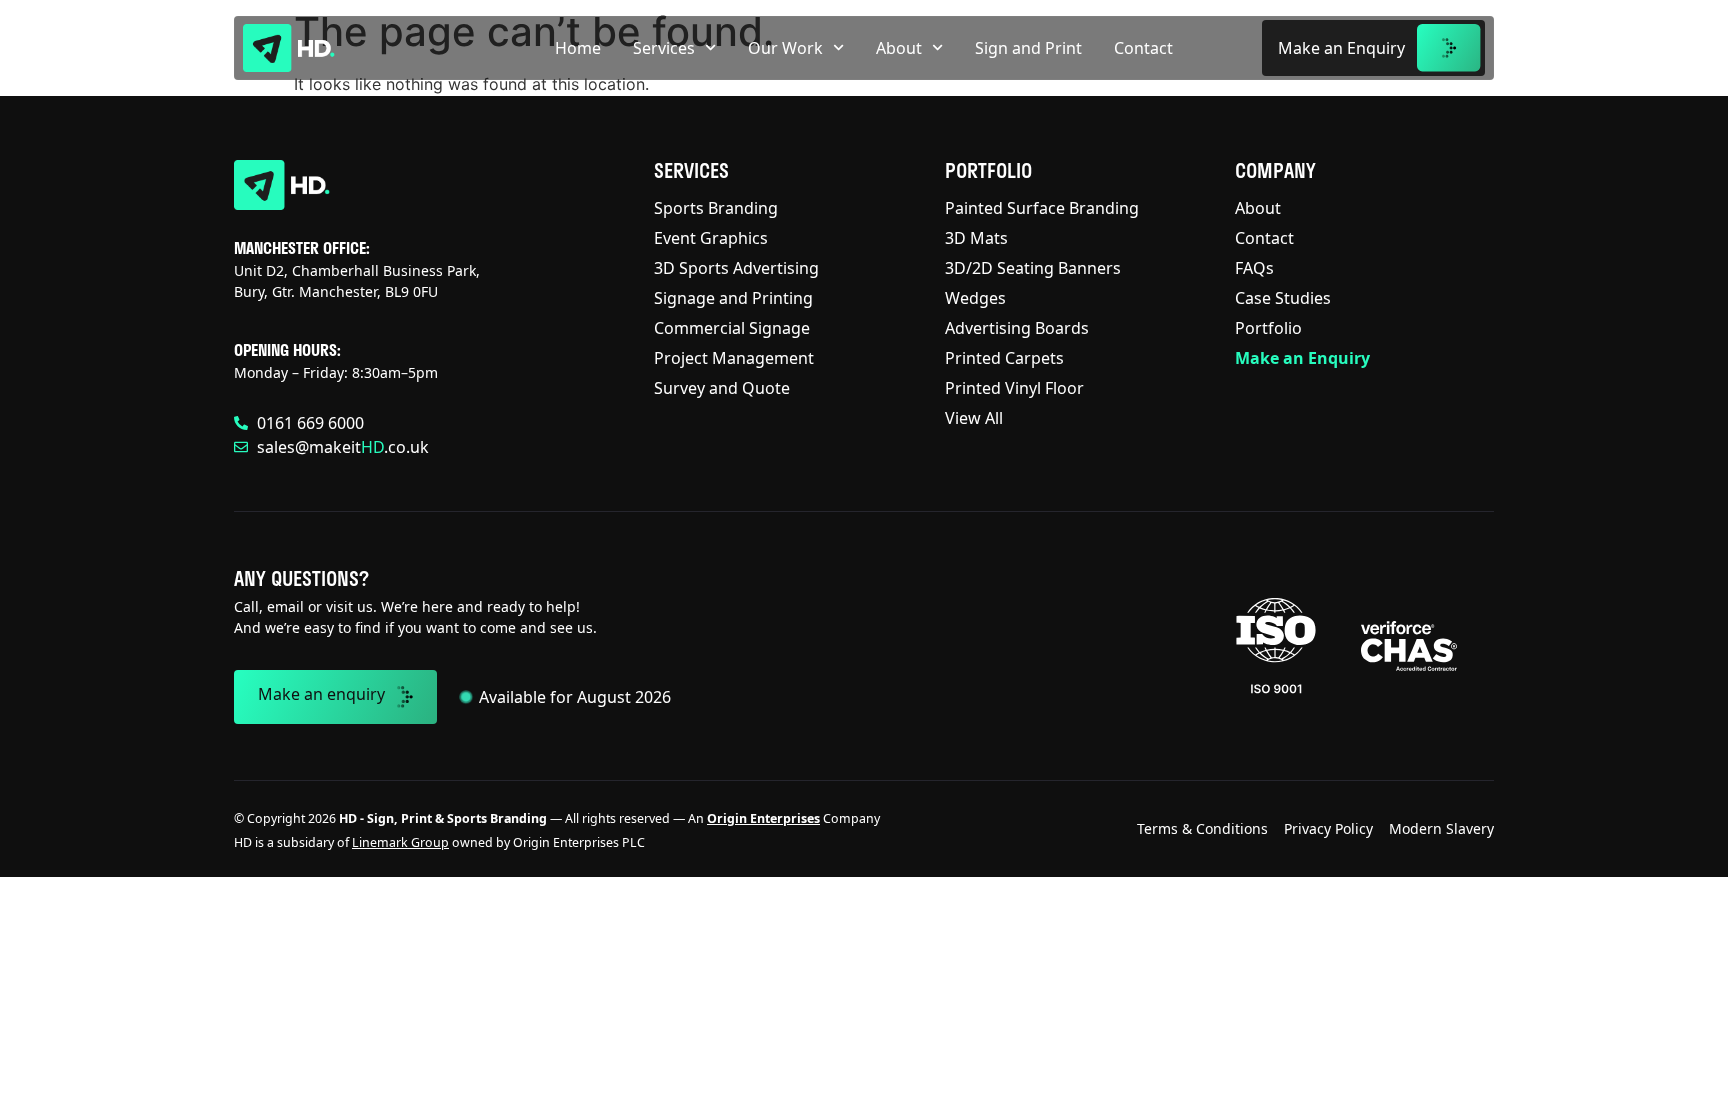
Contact (1143, 48)
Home (578, 48)
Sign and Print (1028, 48)
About (899, 48)
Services (664, 48)
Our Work (785, 48)
